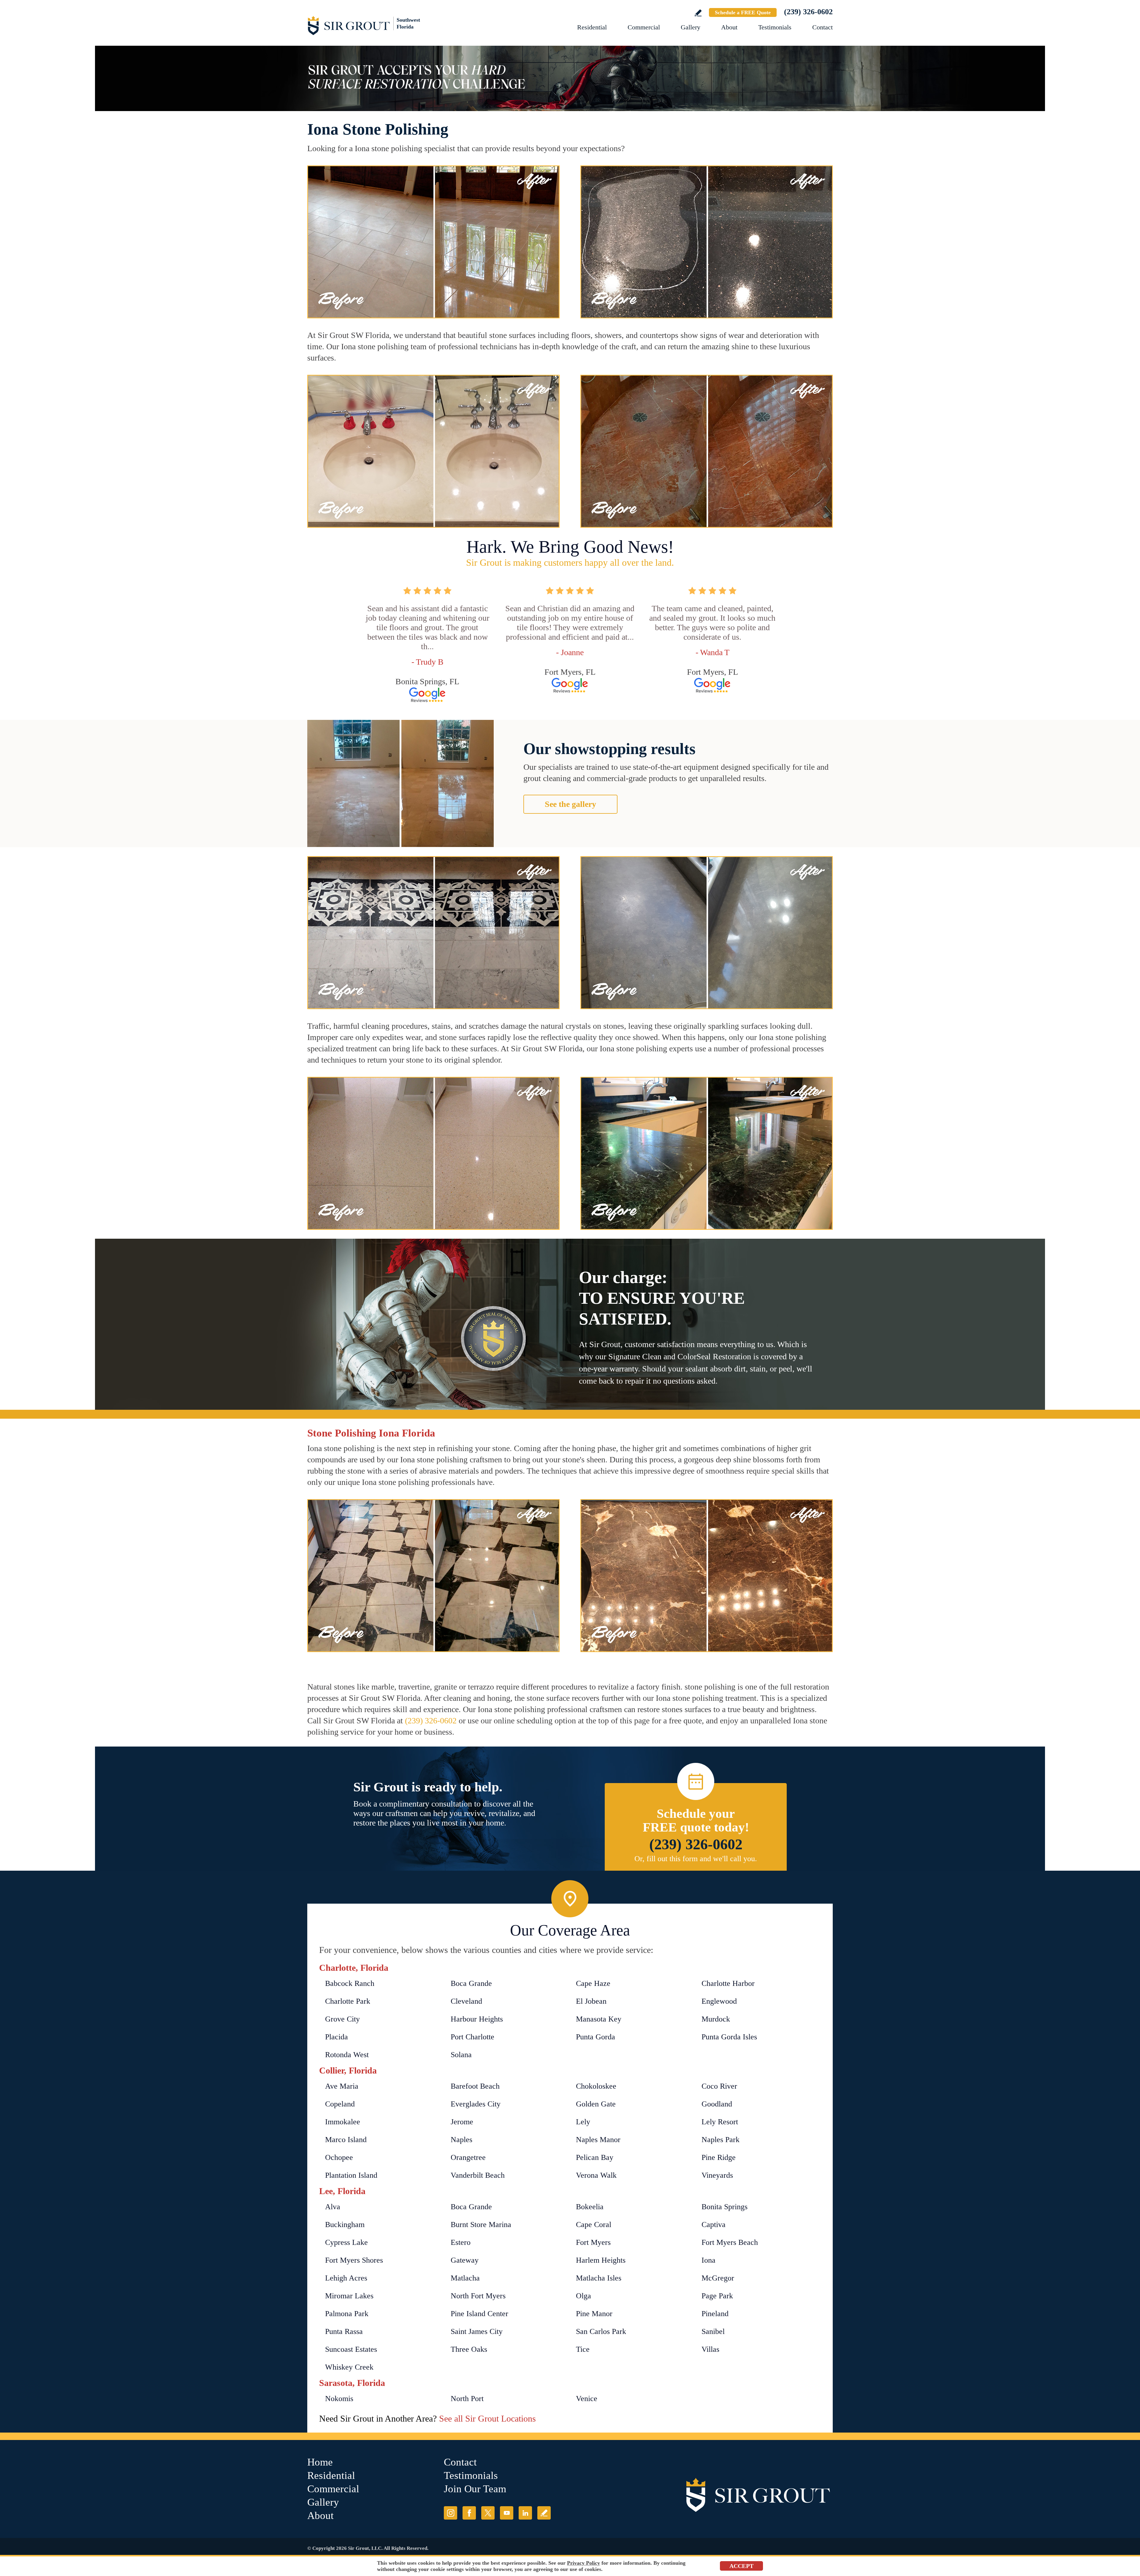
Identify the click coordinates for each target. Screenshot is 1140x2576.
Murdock (716, 2019)
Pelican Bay (595, 2157)
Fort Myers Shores (354, 2260)
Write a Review (698, 13)
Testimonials (775, 27)
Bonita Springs (725, 2207)
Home (320, 2462)
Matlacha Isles (599, 2278)
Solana (461, 2055)
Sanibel (713, 2331)
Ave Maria (342, 2086)
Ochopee (339, 2157)
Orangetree (468, 2157)
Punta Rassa (344, 2331)
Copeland (340, 2104)
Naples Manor (598, 2140)
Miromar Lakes (349, 2296)
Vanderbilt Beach (478, 2175)
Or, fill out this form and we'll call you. (696, 1859)
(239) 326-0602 (808, 12)
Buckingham (345, 2225)
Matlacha (465, 2278)
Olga (584, 2296)
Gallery (691, 27)
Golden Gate (596, 2104)
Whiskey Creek (349, 2367)
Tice (583, 2349)
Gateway (465, 2260)
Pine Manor (594, 2314)
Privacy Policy (584, 2563)
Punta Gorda (596, 2037)
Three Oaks (469, 2349)
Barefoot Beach (475, 2086)
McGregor (718, 2278)
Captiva (714, 2225)
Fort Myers (593, 2242)
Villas (710, 2349)
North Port (467, 2399)
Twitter (488, 2513)
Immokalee (343, 2122)
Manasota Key (599, 2019)
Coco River (719, 2086)
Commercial (644, 27)
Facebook (469, 2513)
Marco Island (346, 2140)
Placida (337, 2037)
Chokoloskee (596, 2086)
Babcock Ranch (350, 1983)
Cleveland (466, 2001)
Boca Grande (471, 1983)
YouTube (507, 2513)
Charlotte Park (348, 2001)
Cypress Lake (346, 2242)
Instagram (451, 2513)
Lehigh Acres (346, 2278)
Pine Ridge (719, 2157)
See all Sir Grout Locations (487, 2418)
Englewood (719, 2001)
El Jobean (591, 2001)
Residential (592, 27)
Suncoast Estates (351, 2349)
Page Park (717, 2296)
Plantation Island (351, 2175)
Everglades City (476, 2104)
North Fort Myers (478, 2296)
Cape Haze (593, 1983)
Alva (333, 2207)
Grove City (342, 2019)
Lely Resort (720, 2122)
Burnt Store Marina (481, 2225)
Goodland (717, 2104)
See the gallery (570, 804)
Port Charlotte (472, 2037)
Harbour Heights (477, 2019)
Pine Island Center (479, 2314)
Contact (822, 27)
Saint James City (477, 2331)
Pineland (715, 2314)
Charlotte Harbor (728, 1983)
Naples (461, 2140)
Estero (461, 2242)
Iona (708, 2260)
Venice (587, 2399)
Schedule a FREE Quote (743, 12)
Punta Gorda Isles (729, 2037)
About (729, 27)
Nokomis (339, 2399)
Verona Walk (596, 2175)
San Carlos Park (601, 2331)
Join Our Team (475, 2489)
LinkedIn (525, 2513)
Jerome (462, 2122)
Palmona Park (347, 2314)
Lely (583, 2122)
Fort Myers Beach (730, 2242)
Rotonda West (347, 2055)
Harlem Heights (601, 2260)
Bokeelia (590, 2207)
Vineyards (717, 2175)
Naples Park (721, 2140)
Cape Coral (594, 2225)
